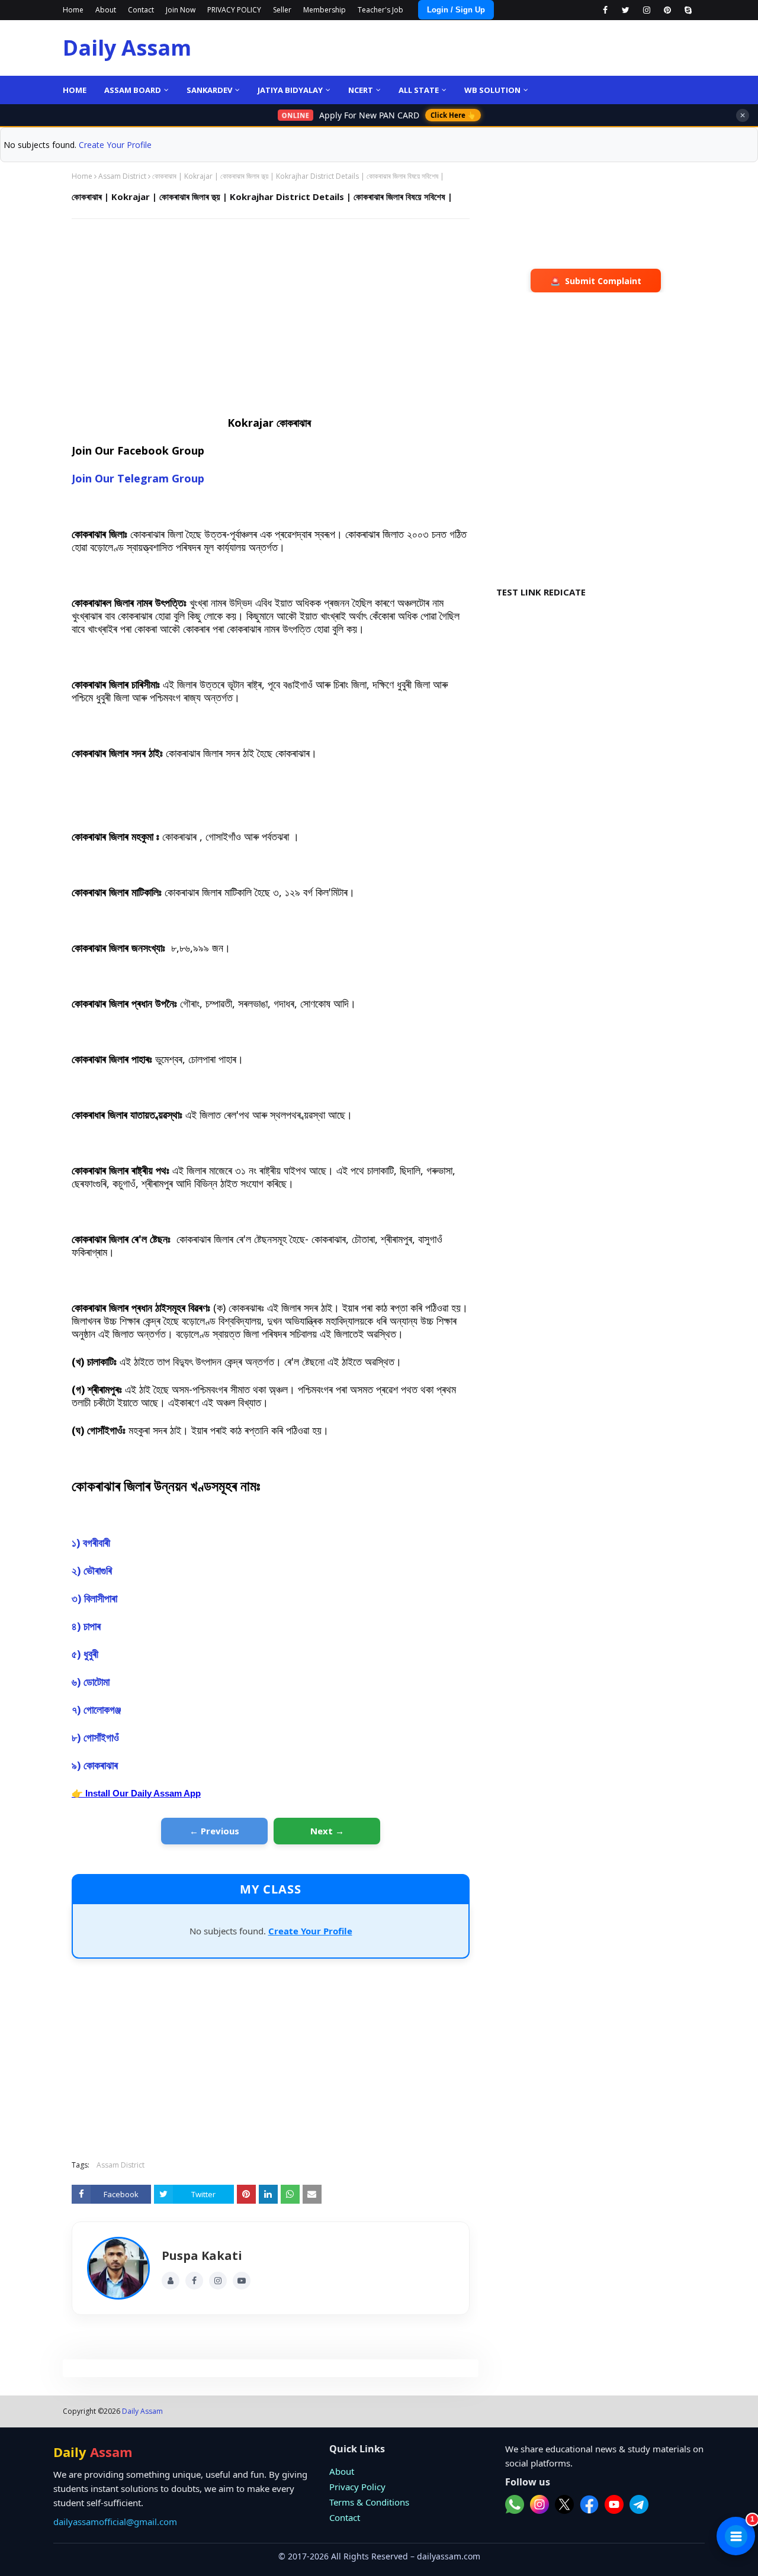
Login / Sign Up (456, 10)
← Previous (214, 1831)
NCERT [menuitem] (361, 90)
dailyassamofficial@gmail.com (115, 2522)
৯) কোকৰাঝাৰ (96, 1765)
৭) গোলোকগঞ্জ (98, 1709)
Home (73, 10)
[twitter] (626, 10)
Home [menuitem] (75, 90)
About (106, 10)
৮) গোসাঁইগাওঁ (97, 1737)
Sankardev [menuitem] (209, 90)
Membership (325, 10)
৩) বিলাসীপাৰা (96, 1598)
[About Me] (171, 2281)
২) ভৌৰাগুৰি (93, 1570)
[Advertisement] (271, 314)
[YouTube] (242, 2281)
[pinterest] (667, 10)
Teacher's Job (380, 10)
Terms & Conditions (369, 2502)
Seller (282, 10)
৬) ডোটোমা (92, 1682)
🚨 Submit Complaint (596, 281)
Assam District (122, 176)
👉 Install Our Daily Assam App (136, 1793)
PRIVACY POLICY (234, 10)
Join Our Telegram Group (138, 478)
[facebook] (605, 10)
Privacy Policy (357, 2487)
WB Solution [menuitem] (492, 90)
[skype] (688, 10)
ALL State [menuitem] (419, 90)
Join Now (181, 10)
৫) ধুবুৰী (86, 1654)
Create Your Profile (115, 145)
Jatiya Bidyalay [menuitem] (290, 90)
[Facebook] (194, 2281)
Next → (327, 1831)
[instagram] (646, 10)
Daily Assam (127, 48)
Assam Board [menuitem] (133, 90)
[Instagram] (218, 2281)
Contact (141, 10)
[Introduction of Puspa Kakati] (118, 2268)
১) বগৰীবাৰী (91, 1543)
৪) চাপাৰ (88, 1626)
